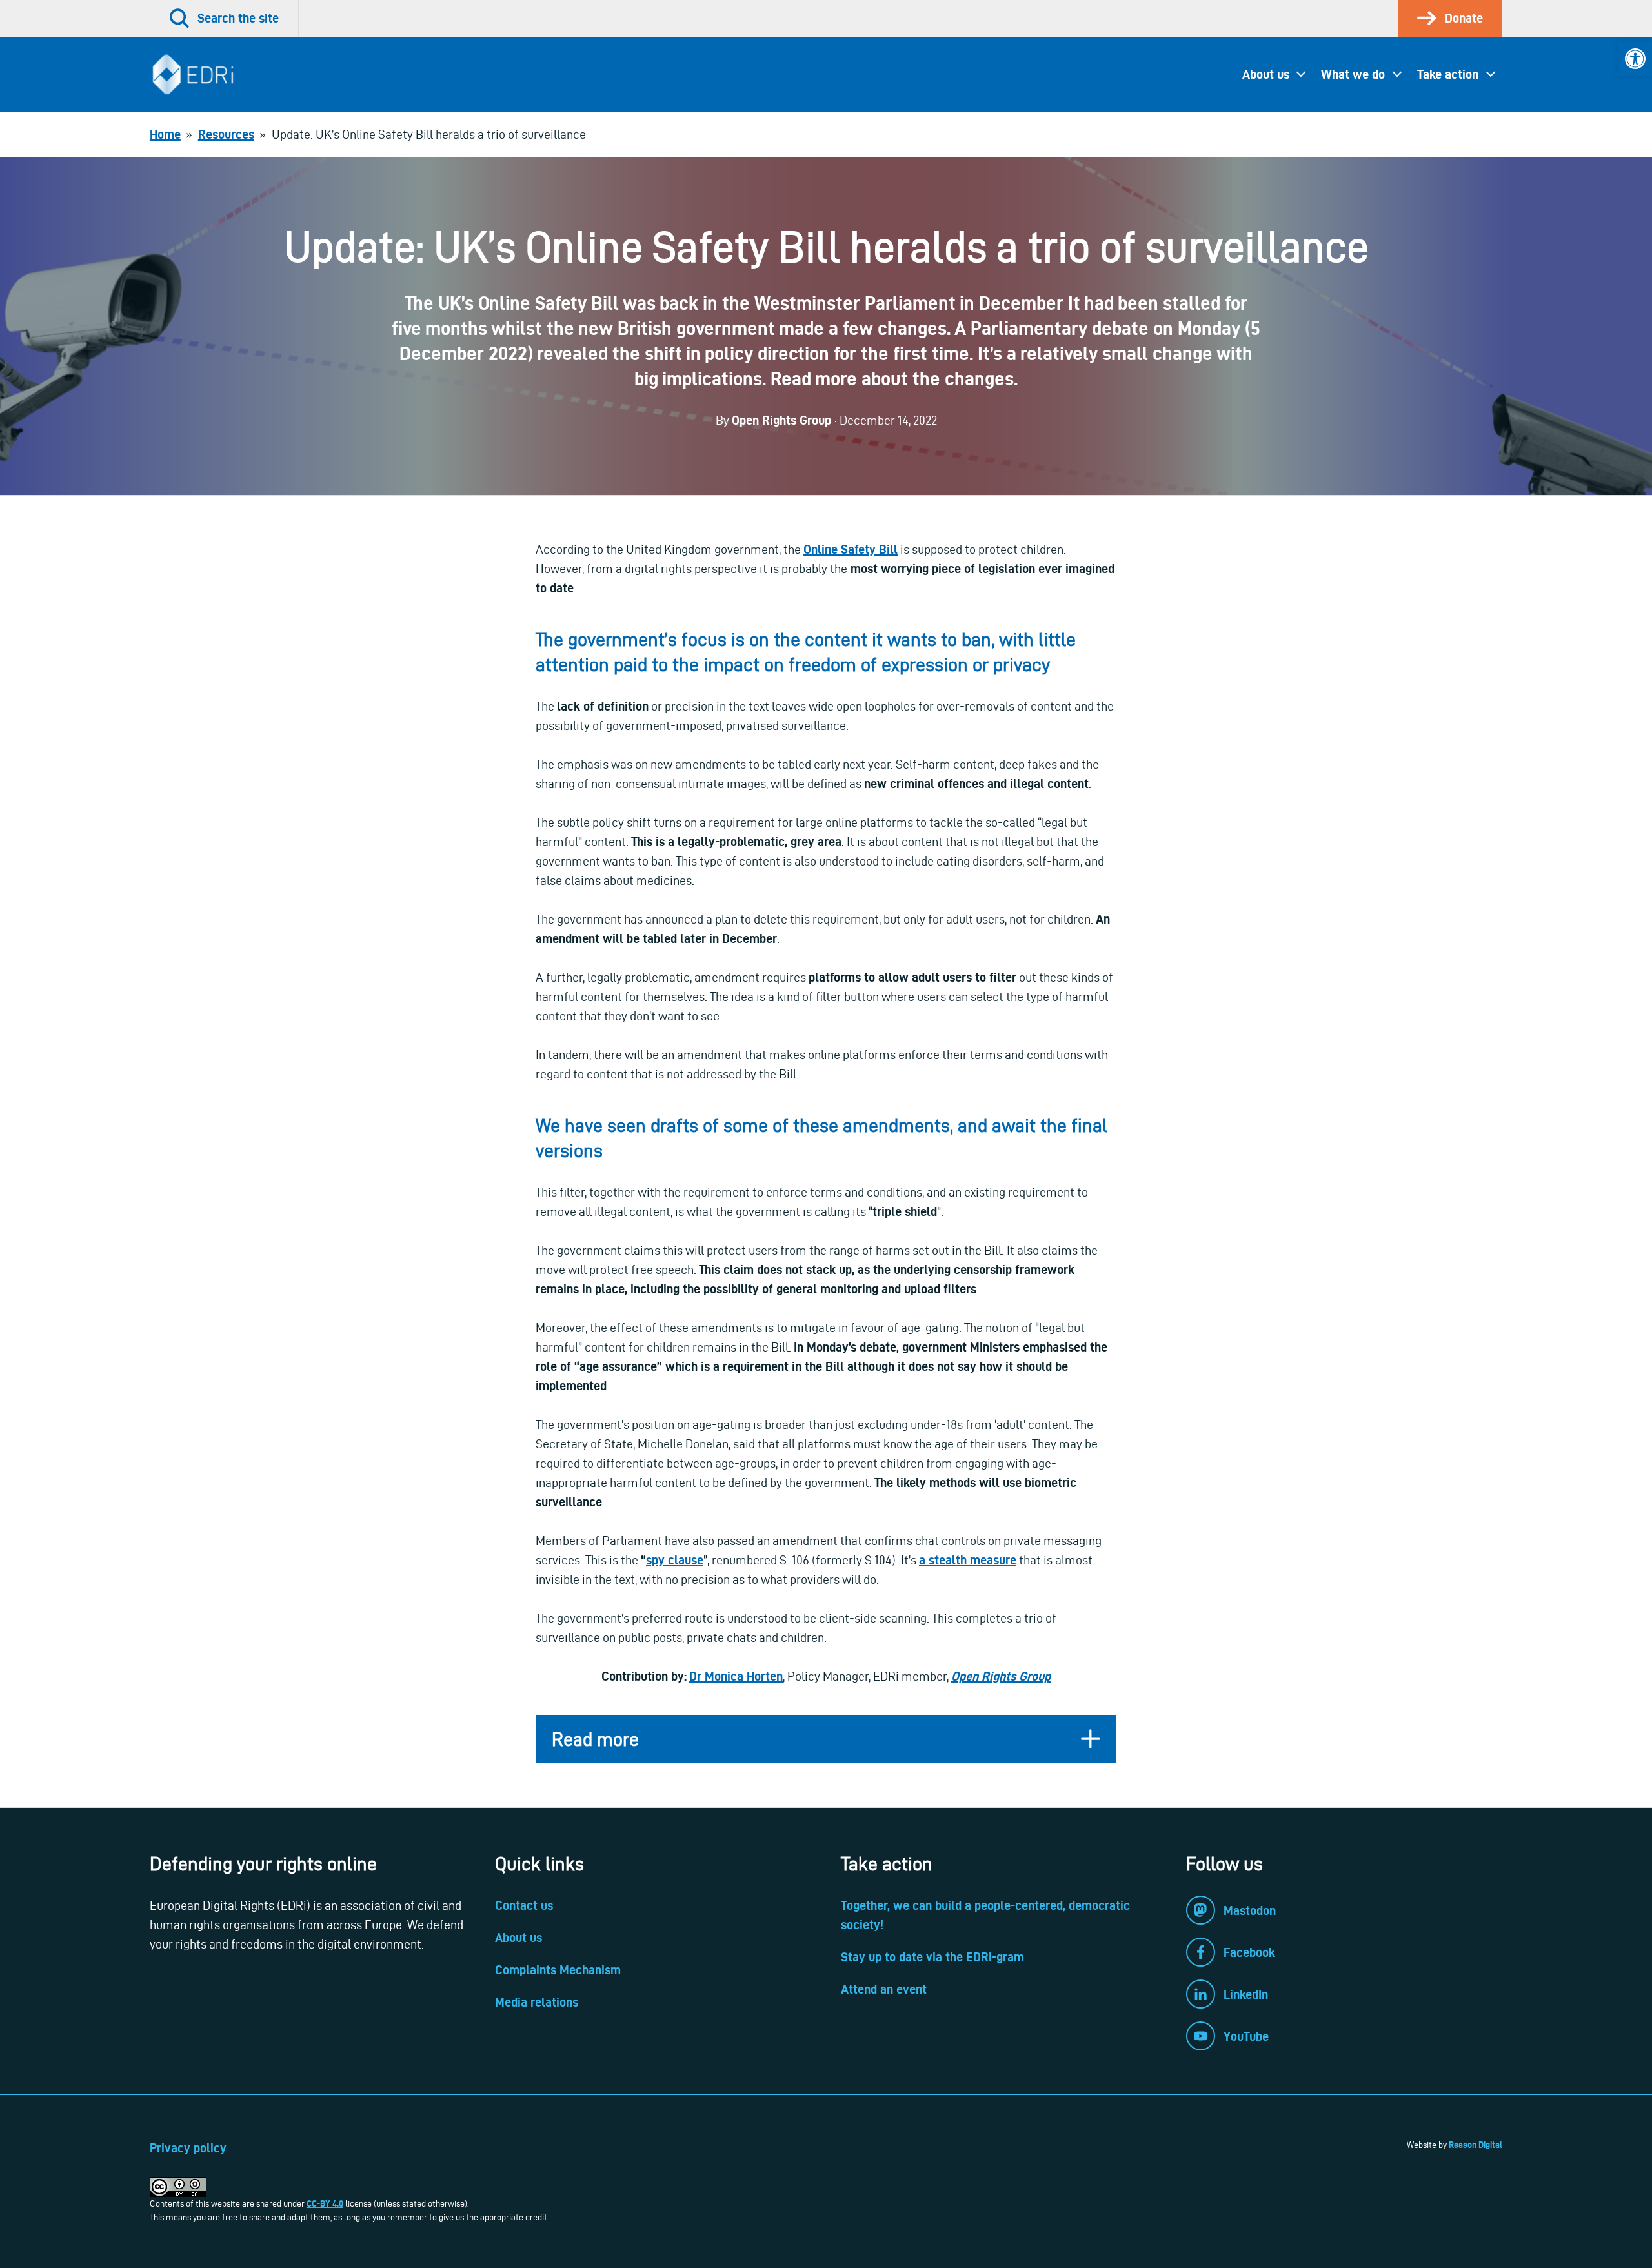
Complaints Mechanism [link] (558, 1970)
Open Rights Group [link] (1001, 1676)
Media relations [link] (537, 2002)
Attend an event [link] (884, 1989)
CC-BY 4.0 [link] (325, 2203)
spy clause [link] (675, 1560)
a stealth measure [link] (968, 1560)
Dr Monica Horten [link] (736, 1676)
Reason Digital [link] (1476, 2145)
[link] (1635, 59)
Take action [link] (1448, 74)
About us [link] (1266, 74)
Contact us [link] (524, 1905)
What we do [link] (1353, 74)
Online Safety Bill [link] (851, 549)
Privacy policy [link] (188, 2148)
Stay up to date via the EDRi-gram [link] (932, 1957)
